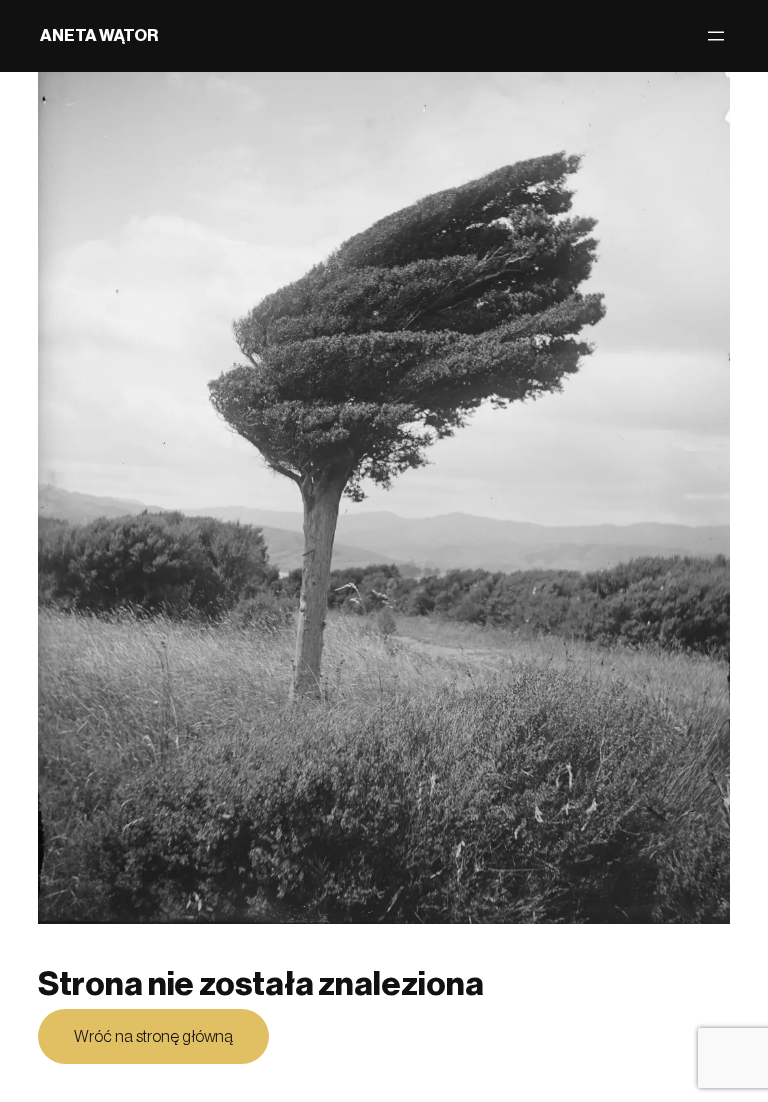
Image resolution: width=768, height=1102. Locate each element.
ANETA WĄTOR (99, 35)
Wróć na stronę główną (153, 1036)
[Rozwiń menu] (716, 36)
